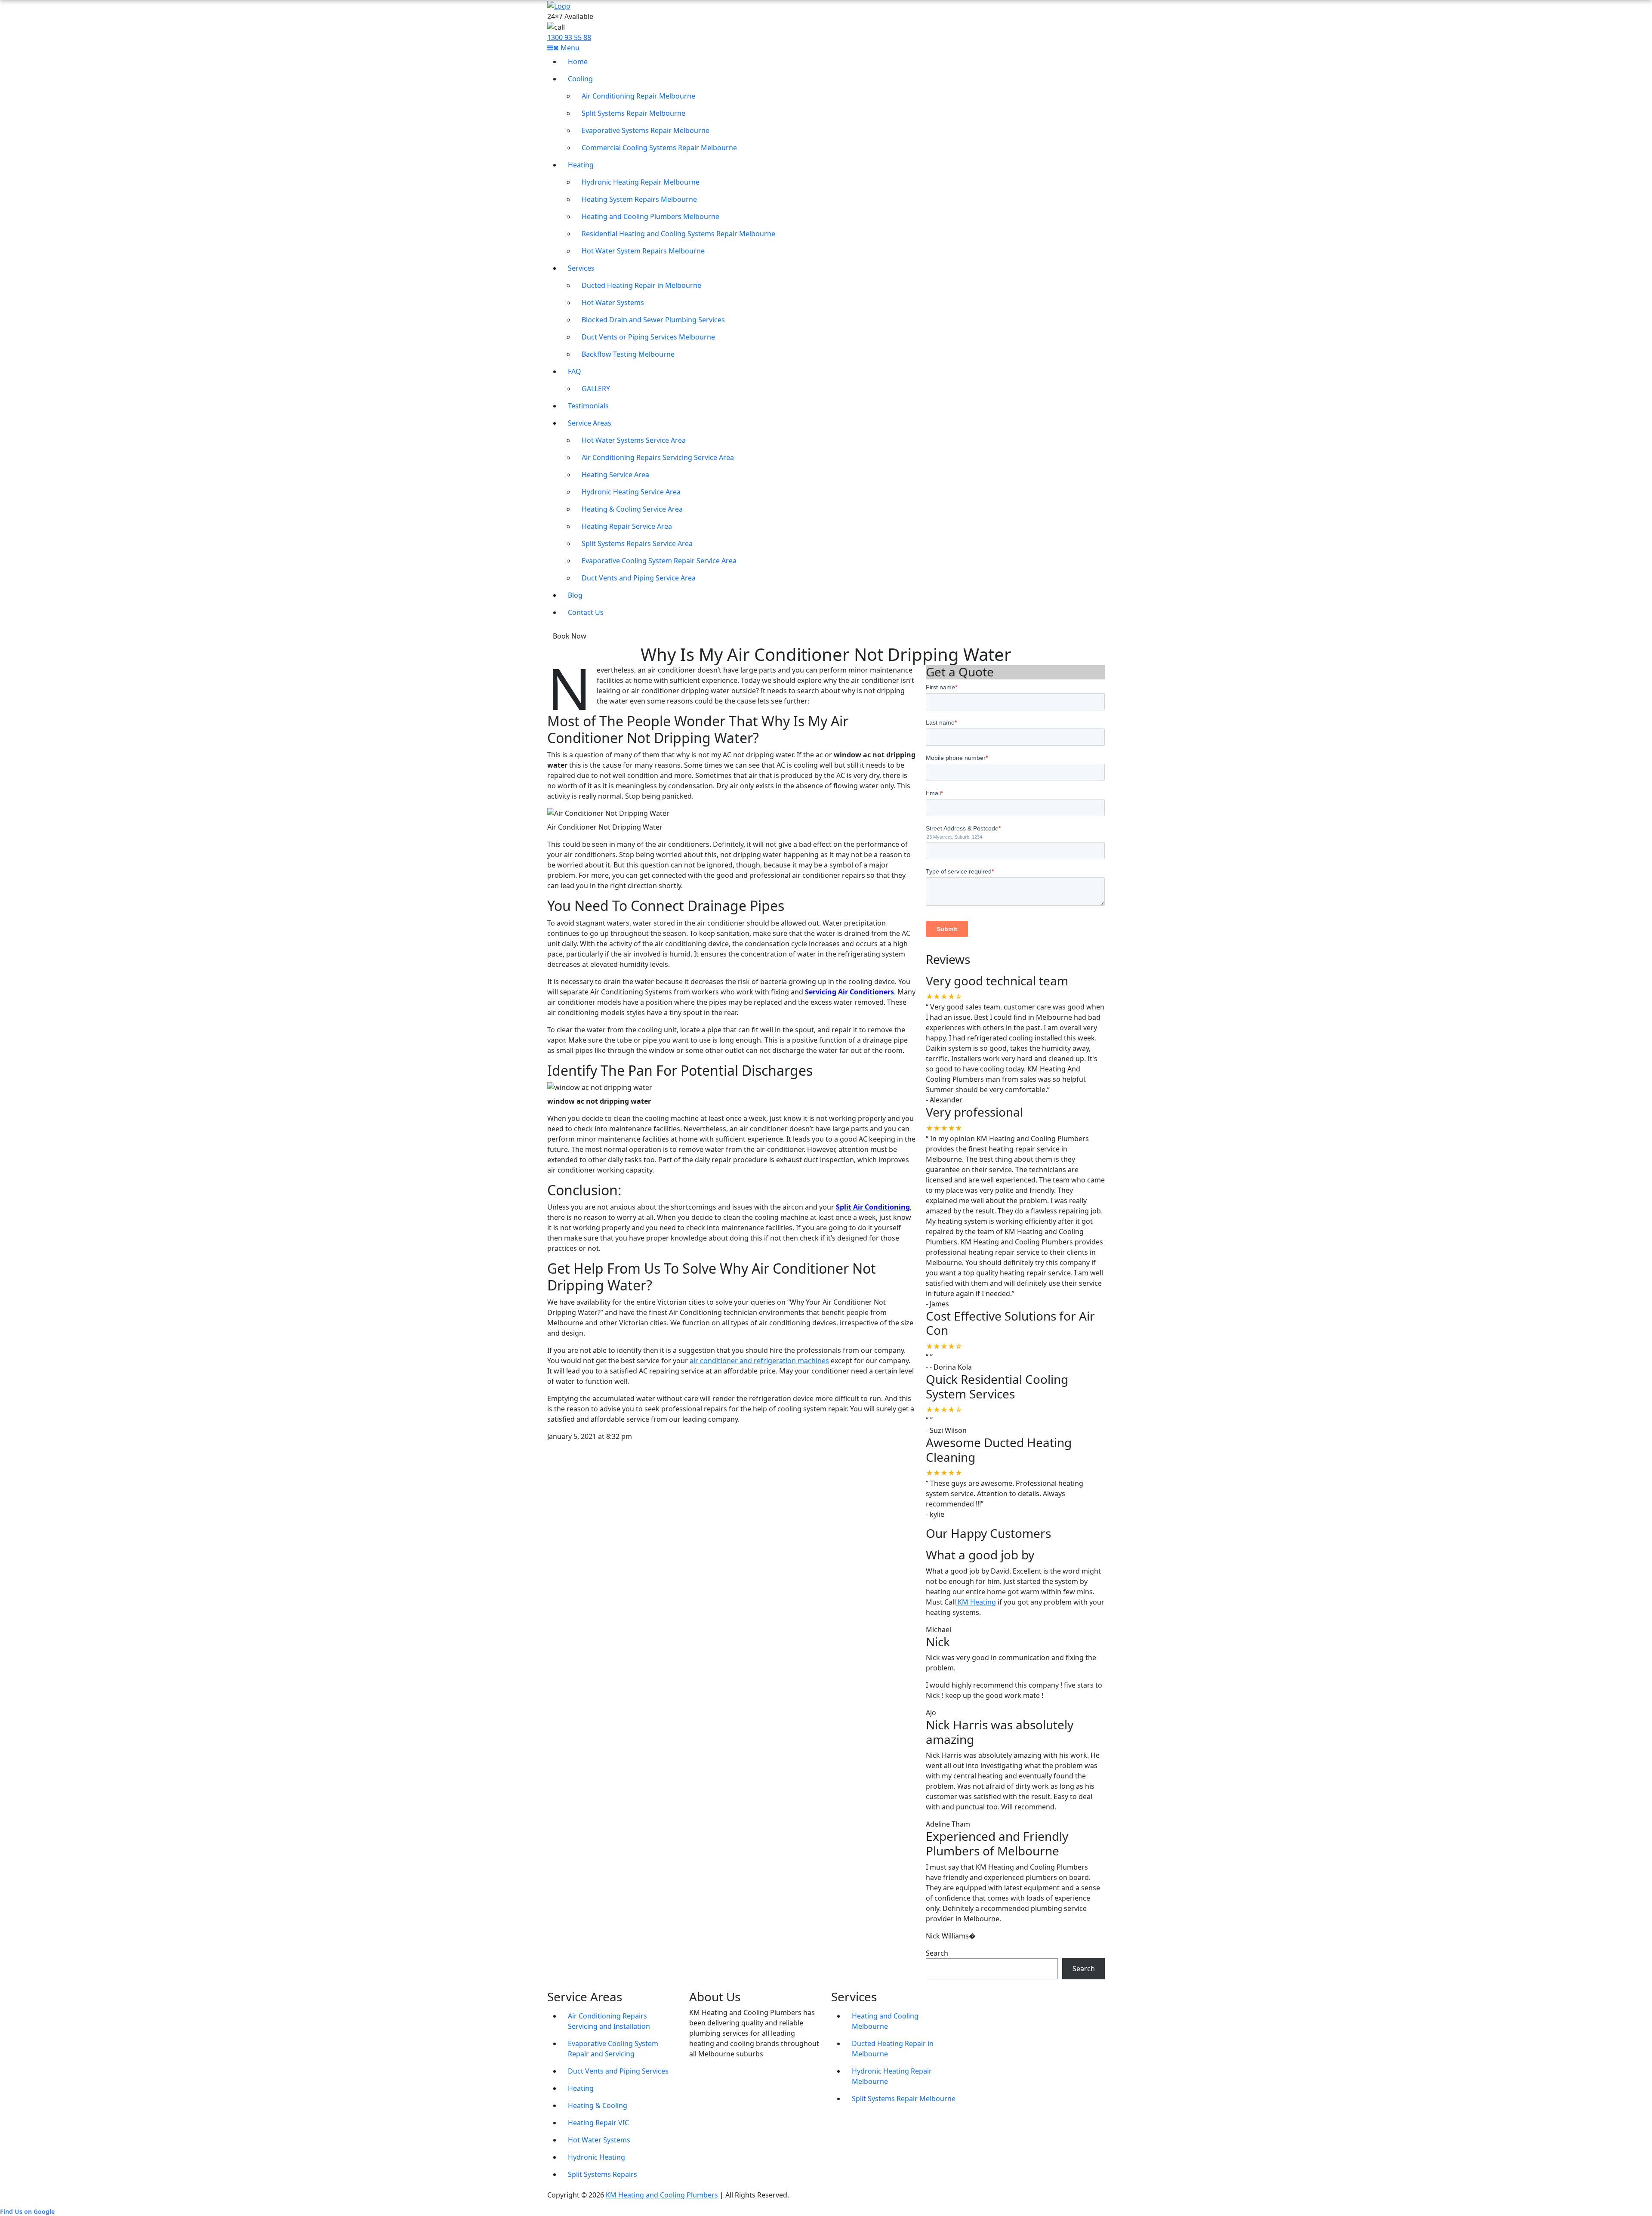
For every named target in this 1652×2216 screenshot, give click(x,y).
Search (937, 1953)
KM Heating (976, 1602)
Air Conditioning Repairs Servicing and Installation (609, 2021)
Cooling (580, 79)
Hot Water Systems (613, 302)
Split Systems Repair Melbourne (633, 113)
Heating (581, 165)
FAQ (575, 371)
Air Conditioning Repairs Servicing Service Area (658, 457)
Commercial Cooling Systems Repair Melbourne (659, 148)
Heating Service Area (615, 475)
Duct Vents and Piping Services (618, 2071)
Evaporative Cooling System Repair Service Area (659, 561)
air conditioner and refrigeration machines (759, 1361)
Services (581, 268)
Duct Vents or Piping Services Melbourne (648, 337)
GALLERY (596, 389)
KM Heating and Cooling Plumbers (662, 2195)
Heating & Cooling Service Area (632, 509)
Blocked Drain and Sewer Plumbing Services (653, 320)
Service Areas (590, 423)
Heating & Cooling (598, 2105)
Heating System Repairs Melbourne (639, 199)
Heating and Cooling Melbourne (885, 2021)
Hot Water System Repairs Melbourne (643, 251)
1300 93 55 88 (569, 37)
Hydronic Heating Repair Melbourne (641, 182)
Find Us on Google (27, 2211)
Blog (575, 595)
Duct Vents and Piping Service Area (639, 578)
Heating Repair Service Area (627, 526)
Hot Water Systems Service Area (634, 440)
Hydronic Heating (596, 2157)
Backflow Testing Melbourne (628, 354)
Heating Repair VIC (598, 2123)
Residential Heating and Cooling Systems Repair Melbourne (678, 234)
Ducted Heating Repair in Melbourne (641, 285)
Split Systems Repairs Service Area (637, 543)
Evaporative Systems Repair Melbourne (646, 130)
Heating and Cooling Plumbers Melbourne (650, 216)
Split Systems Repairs (603, 2174)
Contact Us (586, 612)
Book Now (570, 636)
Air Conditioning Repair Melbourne (638, 96)
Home (578, 62)
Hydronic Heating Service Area (631, 492)
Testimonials (588, 406)
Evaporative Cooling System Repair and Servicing (613, 2049)
